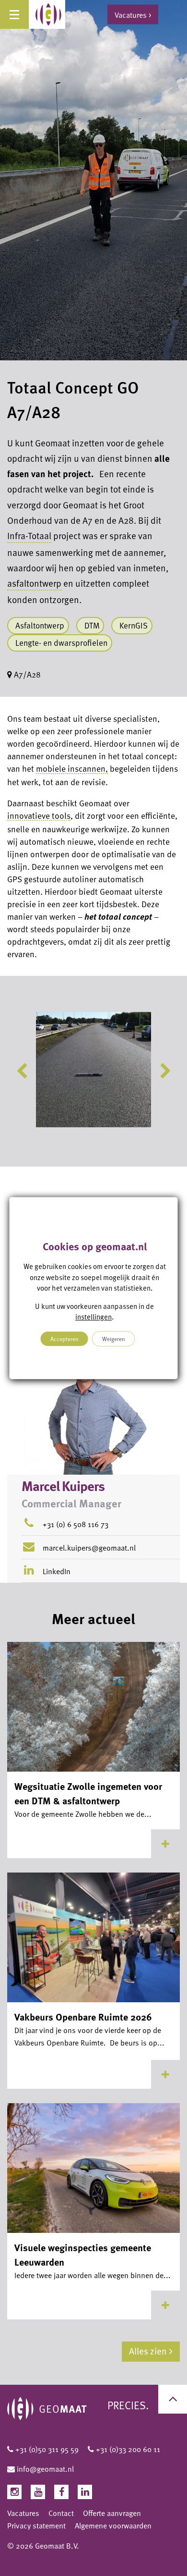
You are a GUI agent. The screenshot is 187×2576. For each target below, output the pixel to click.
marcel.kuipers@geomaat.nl (89, 1548)
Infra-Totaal (29, 536)
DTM (92, 625)
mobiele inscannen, (72, 768)
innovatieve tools (39, 815)
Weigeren (114, 1339)
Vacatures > (133, 14)
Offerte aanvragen (112, 2513)
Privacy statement (36, 2526)
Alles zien (148, 2351)
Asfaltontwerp (40, 625)
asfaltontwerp (34, 583)
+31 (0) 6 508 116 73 (76, 1524)
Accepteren (64, 1339)
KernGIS (134, 625)
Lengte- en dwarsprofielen (61, 643)
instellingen (93, 1317)
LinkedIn (56, 1571)
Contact (61, 2513)
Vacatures (23, 2513)
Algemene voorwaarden (113, 2526)
